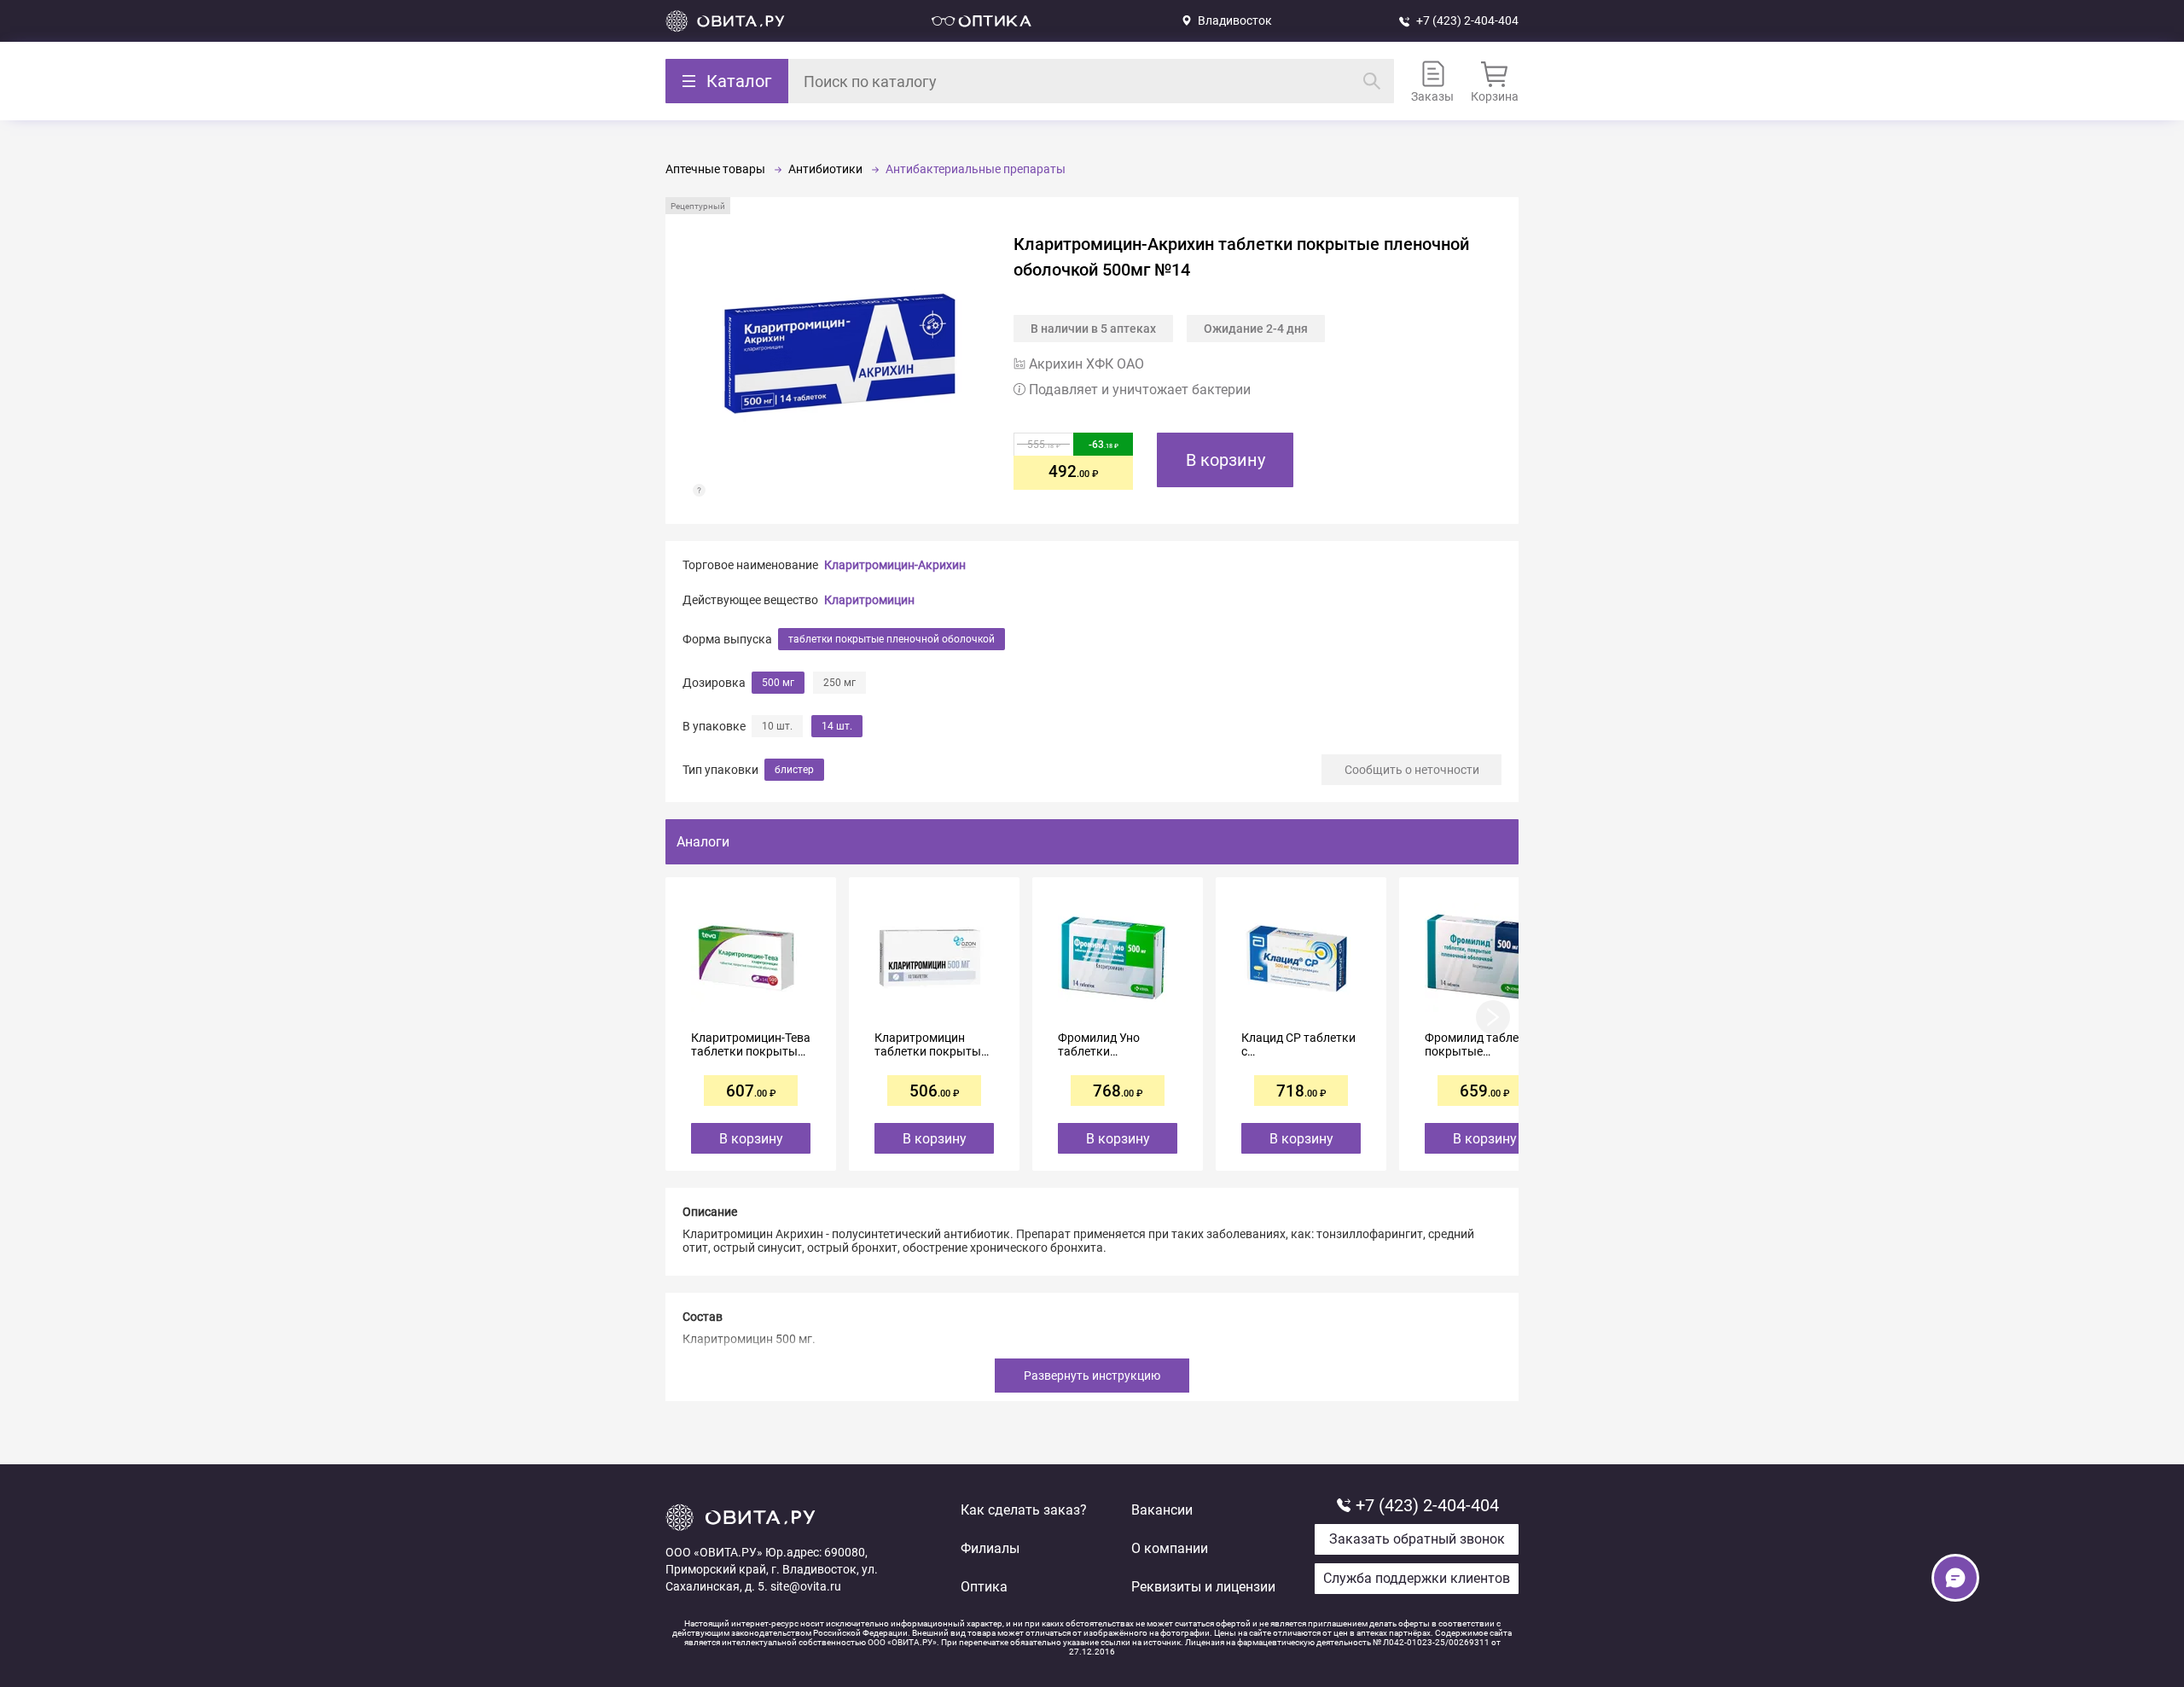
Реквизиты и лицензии (1203, 1587)
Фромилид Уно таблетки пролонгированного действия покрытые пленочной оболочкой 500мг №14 (1114, 1044)
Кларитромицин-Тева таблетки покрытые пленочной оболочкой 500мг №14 (751, 1044)
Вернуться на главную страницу (725, 21)
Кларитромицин (869, 600)
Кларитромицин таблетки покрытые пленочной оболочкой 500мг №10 (931, 1044)
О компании (1170, 1548)
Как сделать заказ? (1024, 1510)
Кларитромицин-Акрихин (895, 565)
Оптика (984, 1587)
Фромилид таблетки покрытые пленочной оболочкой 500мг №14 (1481, 1044)
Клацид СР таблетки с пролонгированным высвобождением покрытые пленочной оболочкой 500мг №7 (1301, 1044)
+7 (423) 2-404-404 (1467, 20)
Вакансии (1162, 1510)
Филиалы (990, 1548)
